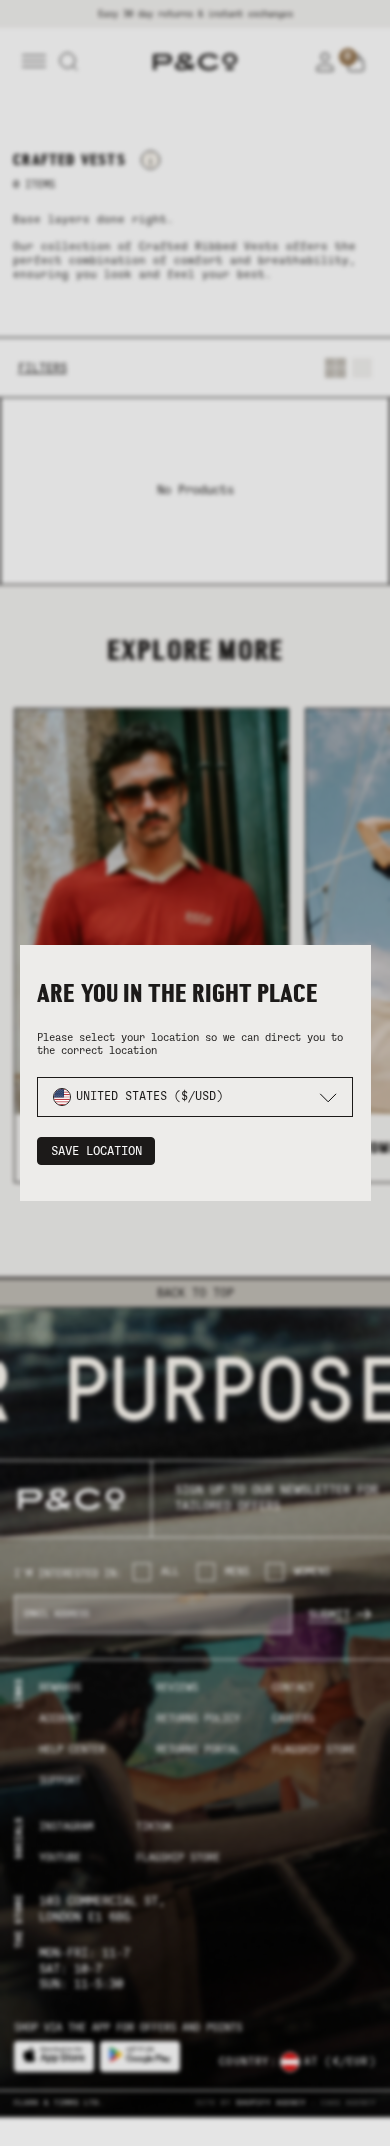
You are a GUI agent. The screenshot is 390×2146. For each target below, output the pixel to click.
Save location (96, 1151)
